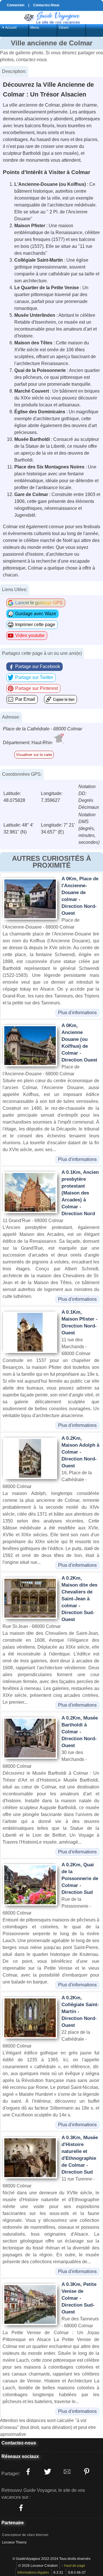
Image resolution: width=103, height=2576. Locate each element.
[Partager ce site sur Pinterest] (86, 2471)
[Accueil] (51, 17)
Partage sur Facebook (38, 666)
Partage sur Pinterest (36, 688)
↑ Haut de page (73, 2566)
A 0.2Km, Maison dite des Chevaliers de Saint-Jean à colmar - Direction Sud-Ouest (79, 1599)
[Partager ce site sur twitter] (47, 2471)
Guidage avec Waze (36, 614)
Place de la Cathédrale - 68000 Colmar (42, 729)
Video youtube (30, 635)
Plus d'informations (77, 1013)
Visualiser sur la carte (34, 755)
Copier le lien (64, 700)
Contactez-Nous (46, 5)
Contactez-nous (19, 2443)
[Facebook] (21, 2508)
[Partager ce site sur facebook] (28, 2471)
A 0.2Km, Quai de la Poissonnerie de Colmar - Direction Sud (80, 1879)
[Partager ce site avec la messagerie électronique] (67, 2471)
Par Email (25, 699)
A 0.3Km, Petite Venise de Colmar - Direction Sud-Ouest (79, 2298)
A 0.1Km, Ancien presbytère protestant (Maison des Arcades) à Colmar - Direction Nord (80, 1193)
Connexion (16, 5)
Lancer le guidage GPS (39, 603)
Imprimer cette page (35, 625)
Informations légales (33, 2573)
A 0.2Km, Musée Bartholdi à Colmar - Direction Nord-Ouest (80, 1732)
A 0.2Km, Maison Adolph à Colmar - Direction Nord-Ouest (80, 1452)
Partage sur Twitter (34, 677)
